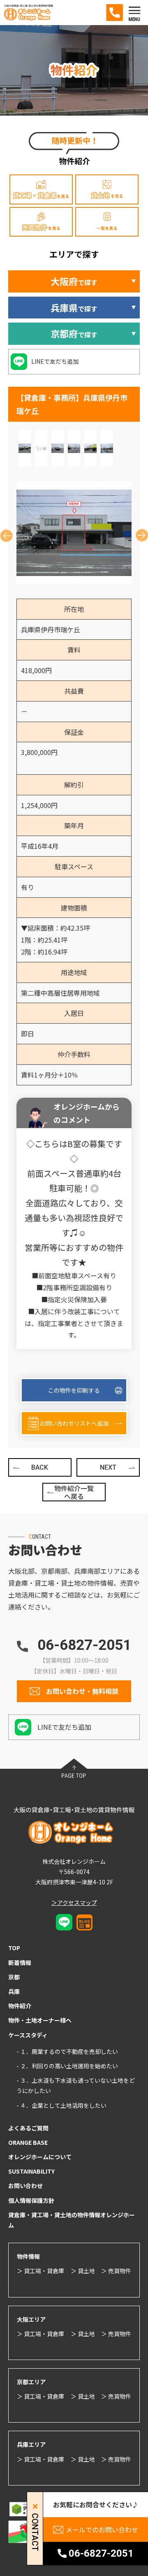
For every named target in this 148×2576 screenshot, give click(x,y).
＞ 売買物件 (116, 2271)
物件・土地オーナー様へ (40, 2020)
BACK (40, 1467)
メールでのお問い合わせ (102, 2530)
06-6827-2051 (84, 1645)
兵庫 (14, 1991)
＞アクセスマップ (74, 1902)
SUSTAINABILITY (31, 2171)
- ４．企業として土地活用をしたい (61, 2105)
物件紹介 (20, 2006)
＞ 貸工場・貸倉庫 (40, 2271)
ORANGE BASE (28, 2142)
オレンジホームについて (40, 2157)
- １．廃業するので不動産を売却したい (67, 2051)
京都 (14, 1977)
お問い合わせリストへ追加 (74, 1423)
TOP (14, 1948)
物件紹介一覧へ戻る (74, 1492)
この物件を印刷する (74, 1390)
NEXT (108, 1467)
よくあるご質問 (28, 2128)
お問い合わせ (25, 2186)
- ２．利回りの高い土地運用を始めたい (67, 2066)
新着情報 (20, 1963)
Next (139, 533)
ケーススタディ (28, 2035)
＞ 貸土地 (83, 2271)
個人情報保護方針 (31, 2200)
